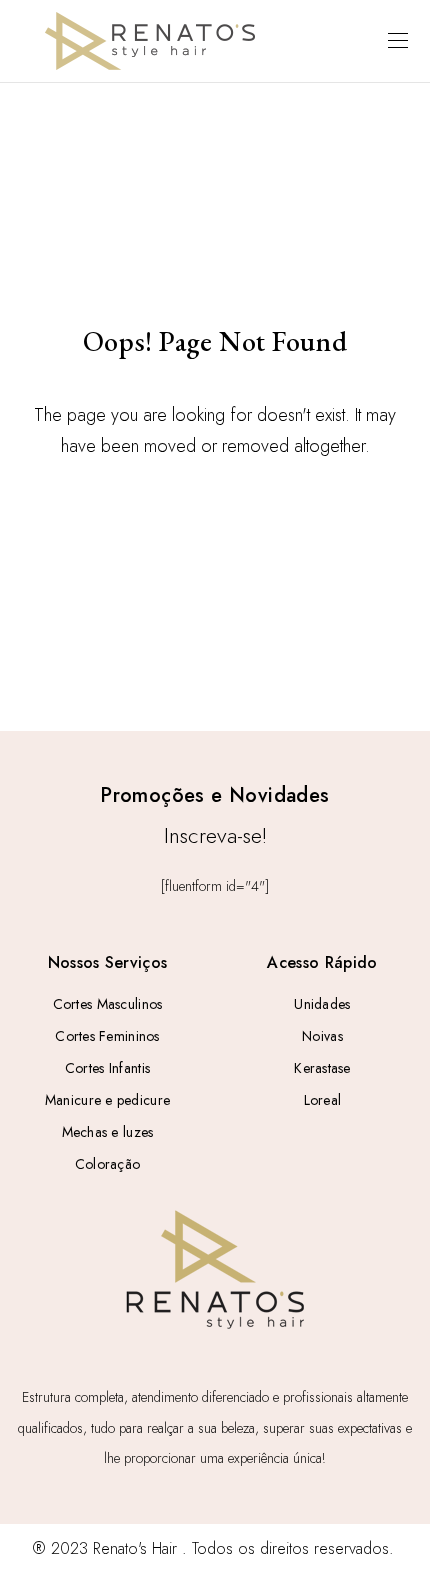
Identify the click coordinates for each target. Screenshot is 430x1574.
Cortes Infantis (107, 1068)
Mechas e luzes (108, 1132)
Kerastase (322, 1068)
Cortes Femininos (107, 1036)
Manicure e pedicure (107, 1100)
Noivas (322, 1036)
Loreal (323, 1100)
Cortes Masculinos (108, 1004)
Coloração (108, 1164)
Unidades (322, 1004)
